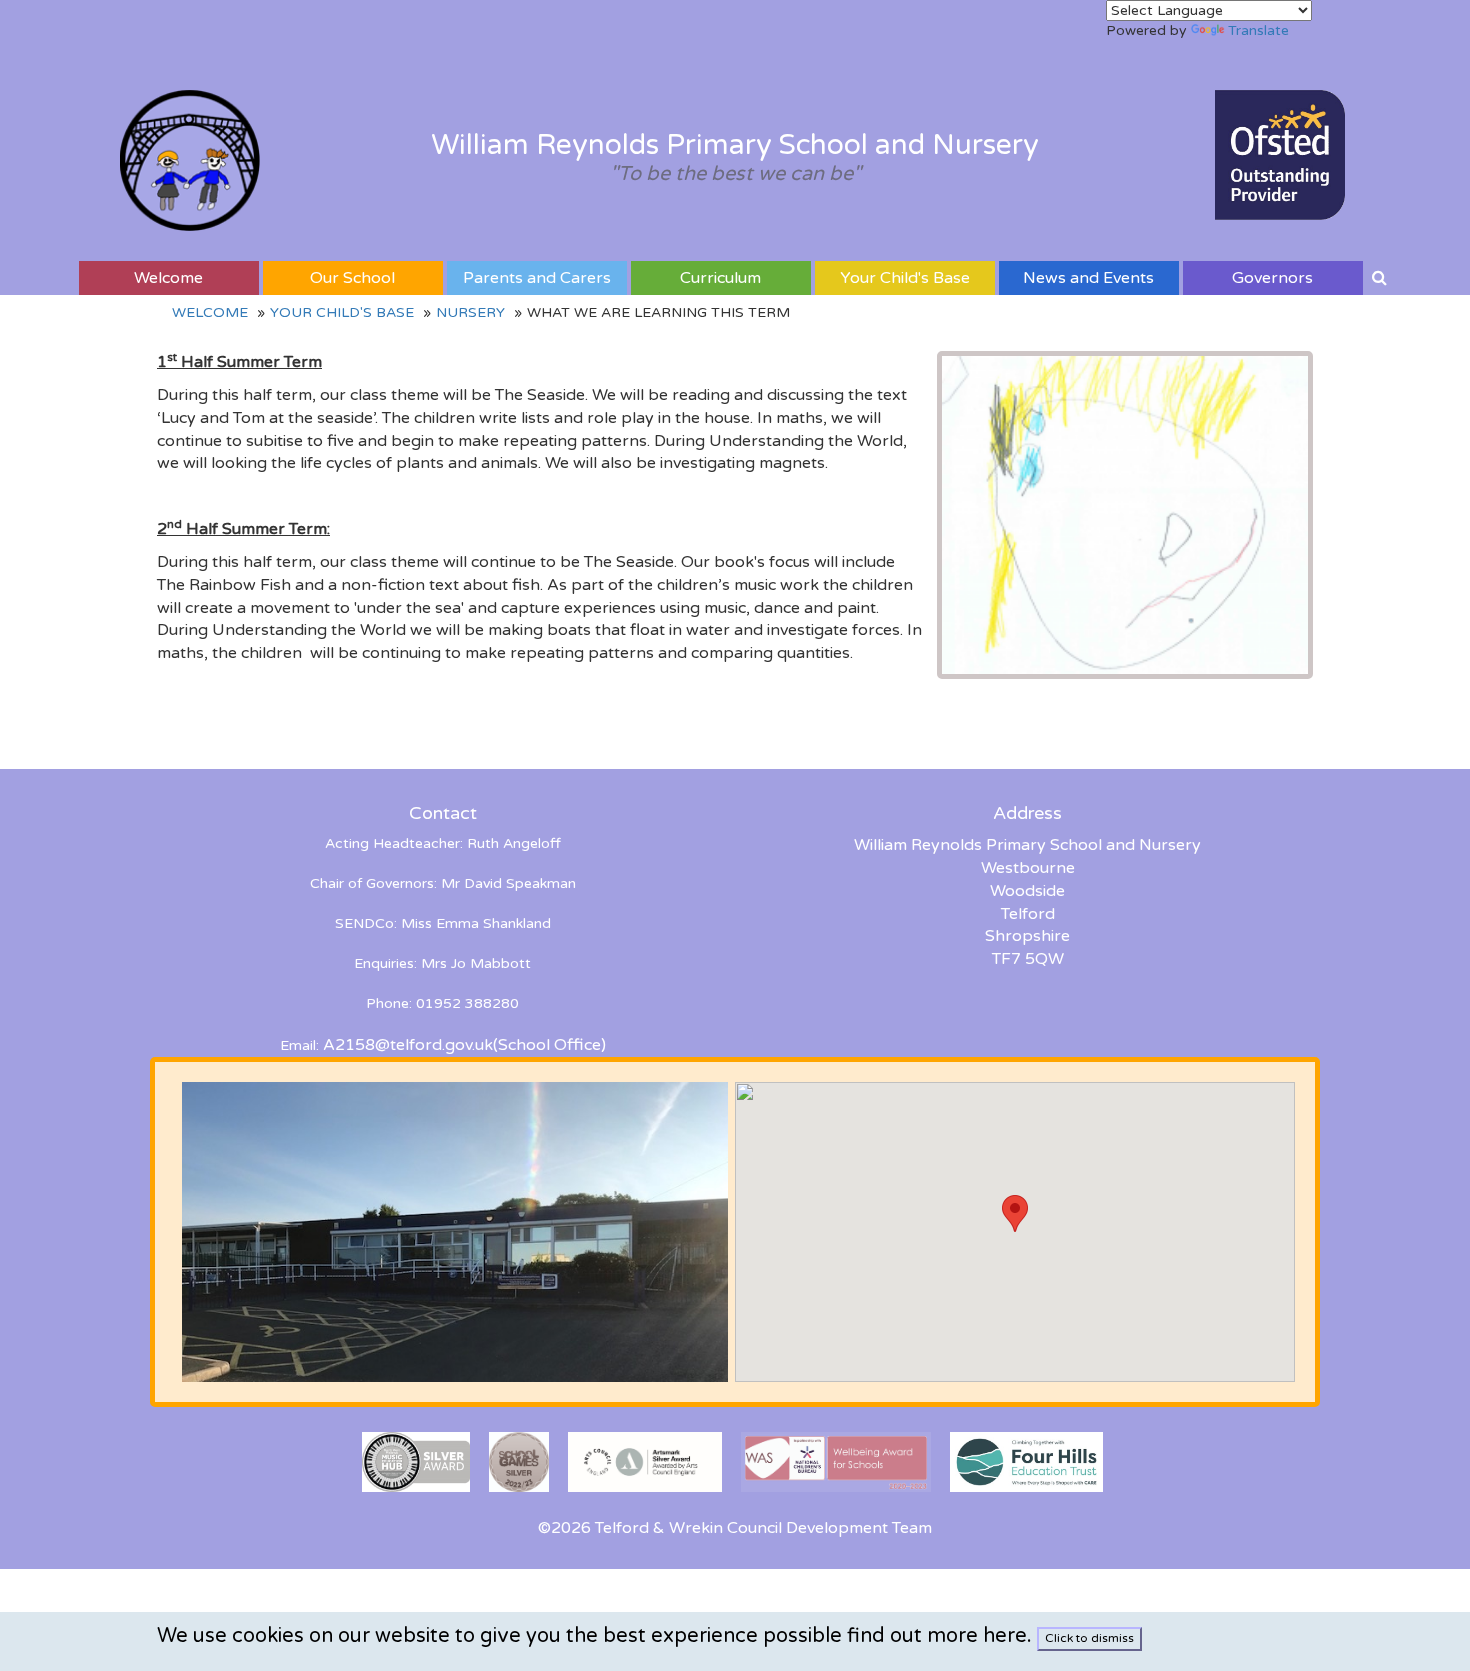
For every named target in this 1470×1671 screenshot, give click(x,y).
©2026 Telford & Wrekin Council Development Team (735, 1528)
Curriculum (720, 278)
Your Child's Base (905, 278)
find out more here (937, 1636)
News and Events (1088, 278)
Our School (352, 278)
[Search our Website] (1379, 278)
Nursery (470, 312)
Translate (1258, 30)
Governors (1272, 278)
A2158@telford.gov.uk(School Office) (464, 1045)
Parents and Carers (537, 278)
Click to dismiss (1089, 1638)
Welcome (168, 278)
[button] (1015, 1213)
